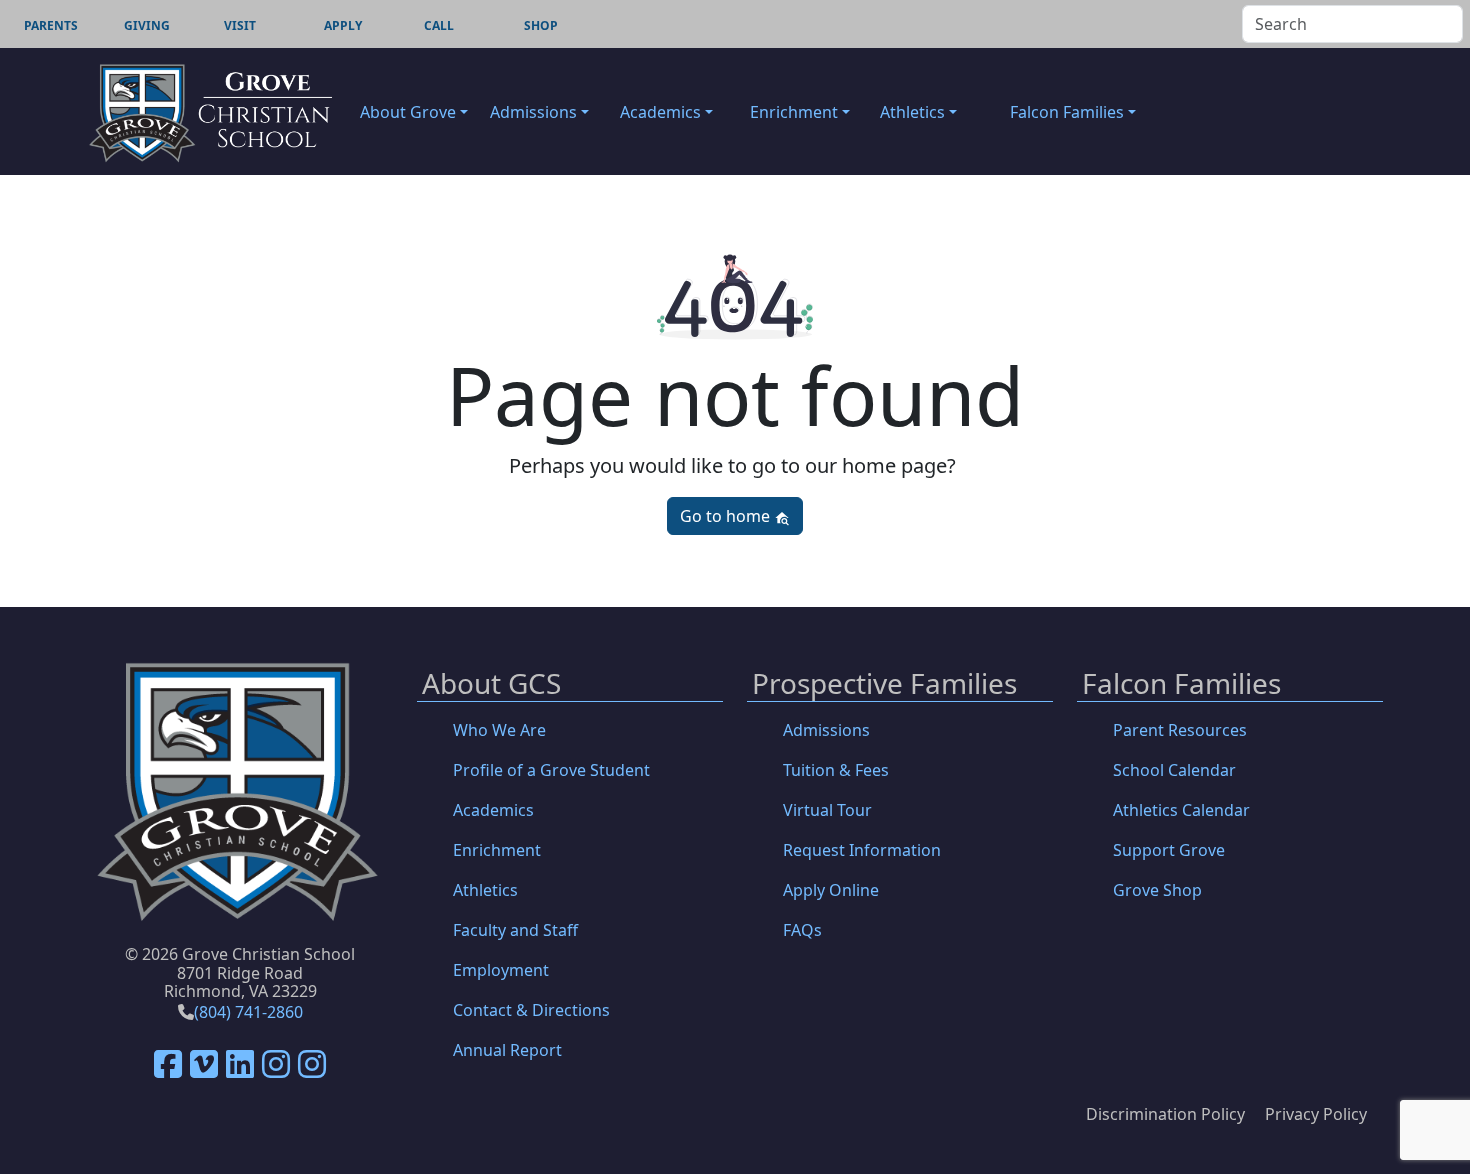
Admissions (826, 730)
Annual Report (507, 1050)
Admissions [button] (533, 112)
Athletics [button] (912, 112)
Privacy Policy (1316, 1114)
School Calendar (1174, 770)
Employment (501, 970)
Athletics (485, 890)
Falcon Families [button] (1067, 112)
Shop (541, 25)
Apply (343, 25)
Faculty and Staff (515, 930)
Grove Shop (1157, 890)
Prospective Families (884, 684)
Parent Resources (1180, 730)
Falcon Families (1181, 684)
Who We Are (499, 730)
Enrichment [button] (794, 112)
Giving (147, 25)
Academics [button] (660, 112)
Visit (240, 25)
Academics (493, 810)
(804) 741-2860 (248, 1012)
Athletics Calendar (1181, 810)
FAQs (802, 930)
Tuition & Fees (836, 770)
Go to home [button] (727, 516)
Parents (51, 25)
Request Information (862, 850)
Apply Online (831, 890)
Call (439, 25)
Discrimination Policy (1165, 1114)
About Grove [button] (408, 112)
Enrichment (497, 850)
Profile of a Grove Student (551, 770)
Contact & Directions (531, 1010)
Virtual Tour (827, 810)
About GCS (491, 684)
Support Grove (1169, 850)
